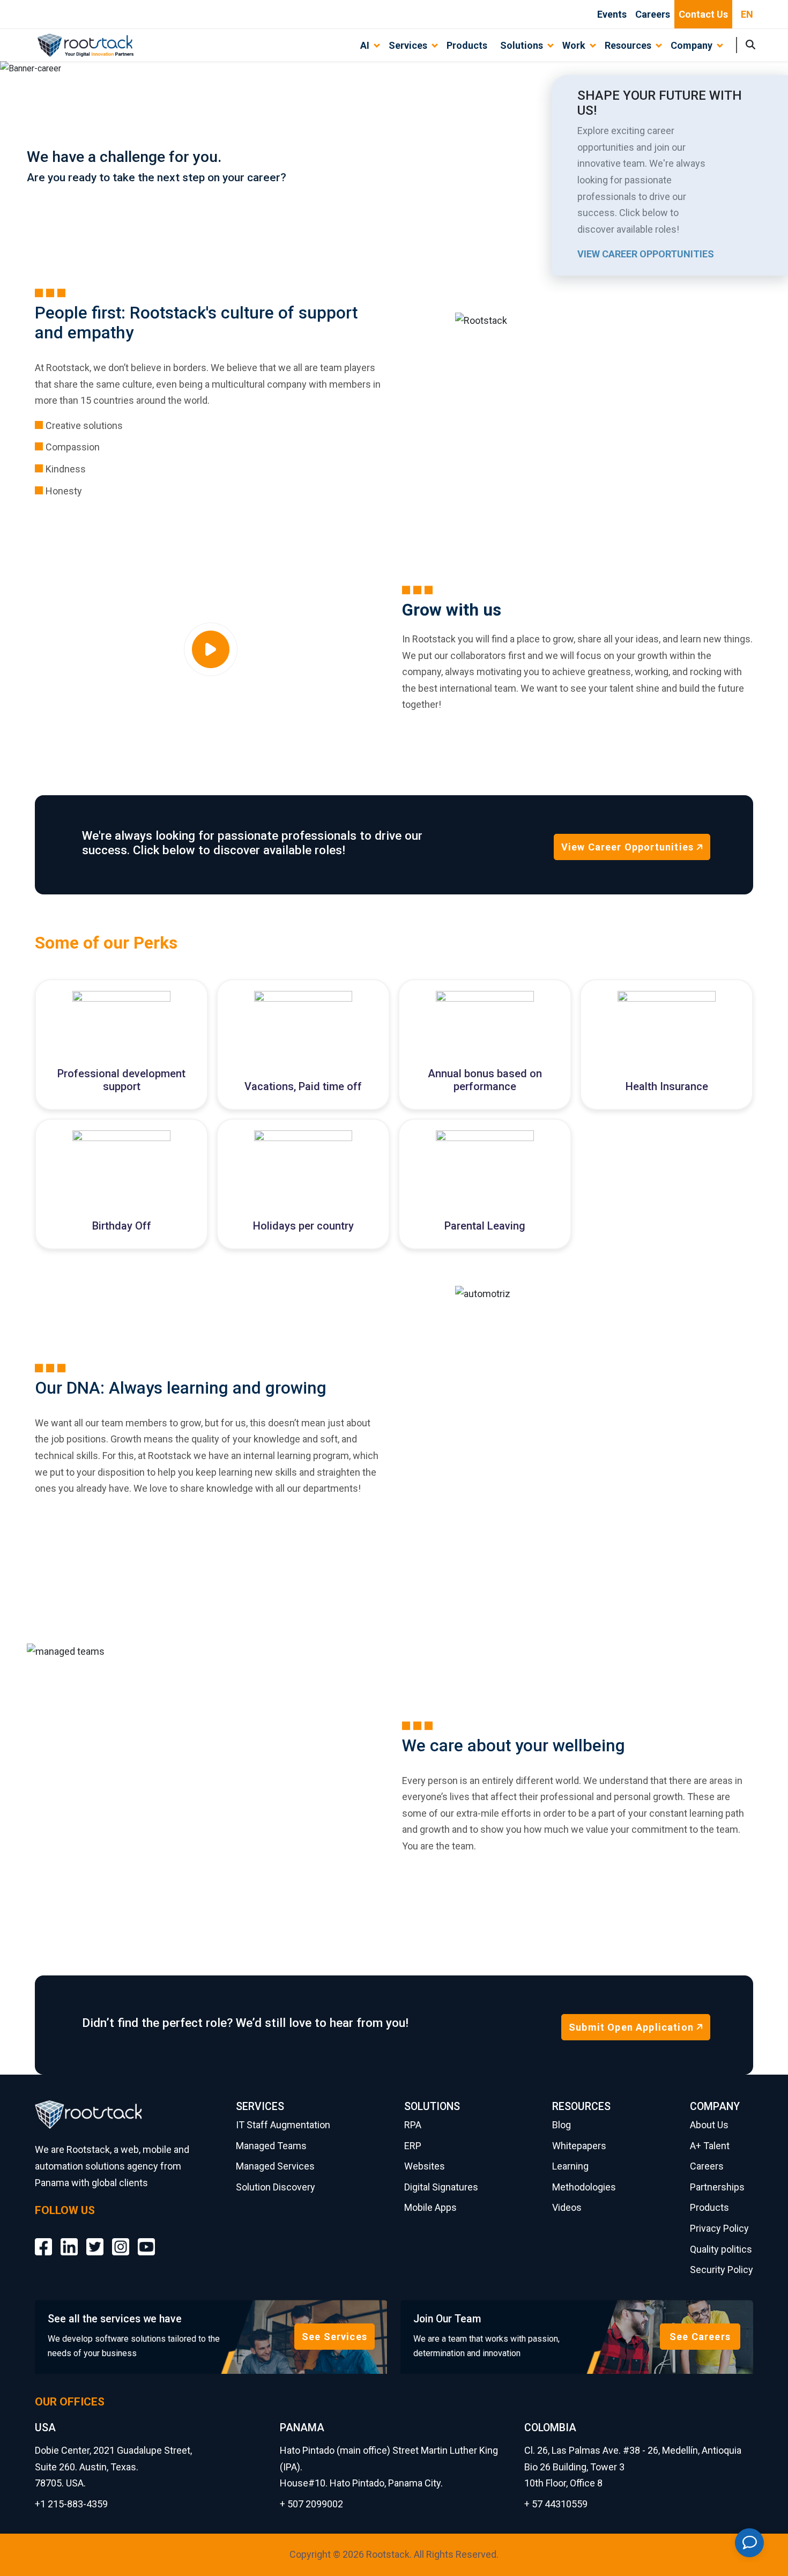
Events (612, 14)
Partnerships (717, 2187)
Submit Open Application (631, 2027)
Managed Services (275, 2166)
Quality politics (721, 2249)
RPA (413, 2125)
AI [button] (365, 45)
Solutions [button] (522, 45)
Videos (567, 2207)
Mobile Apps (430, 2207)
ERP (413, 2146)
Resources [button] (628, 45)
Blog (562, 2125)
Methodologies (584, 2187)
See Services (334, 2337)
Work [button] (574, 45)
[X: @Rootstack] (95, 2238)
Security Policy (722, 2270)
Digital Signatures (441, 2187)
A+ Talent (710, 2146)
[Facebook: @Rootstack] (43, 2238)
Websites (425, 2166)
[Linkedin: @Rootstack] (69, 2238)
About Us (709, 2125)
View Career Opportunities (646, 254)
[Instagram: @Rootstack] (121, 2238)
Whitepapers (579, 2146)
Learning (570, 2166)
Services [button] (408, 45)
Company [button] (692, 45)
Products (467, 45)
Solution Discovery (276, 2187)
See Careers (700, 2337)
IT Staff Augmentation (283, 2125)
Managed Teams (271, 2146)
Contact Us (703, 14)
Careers (653, 14)
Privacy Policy (719, 2228)
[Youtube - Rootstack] (146, 2238)
